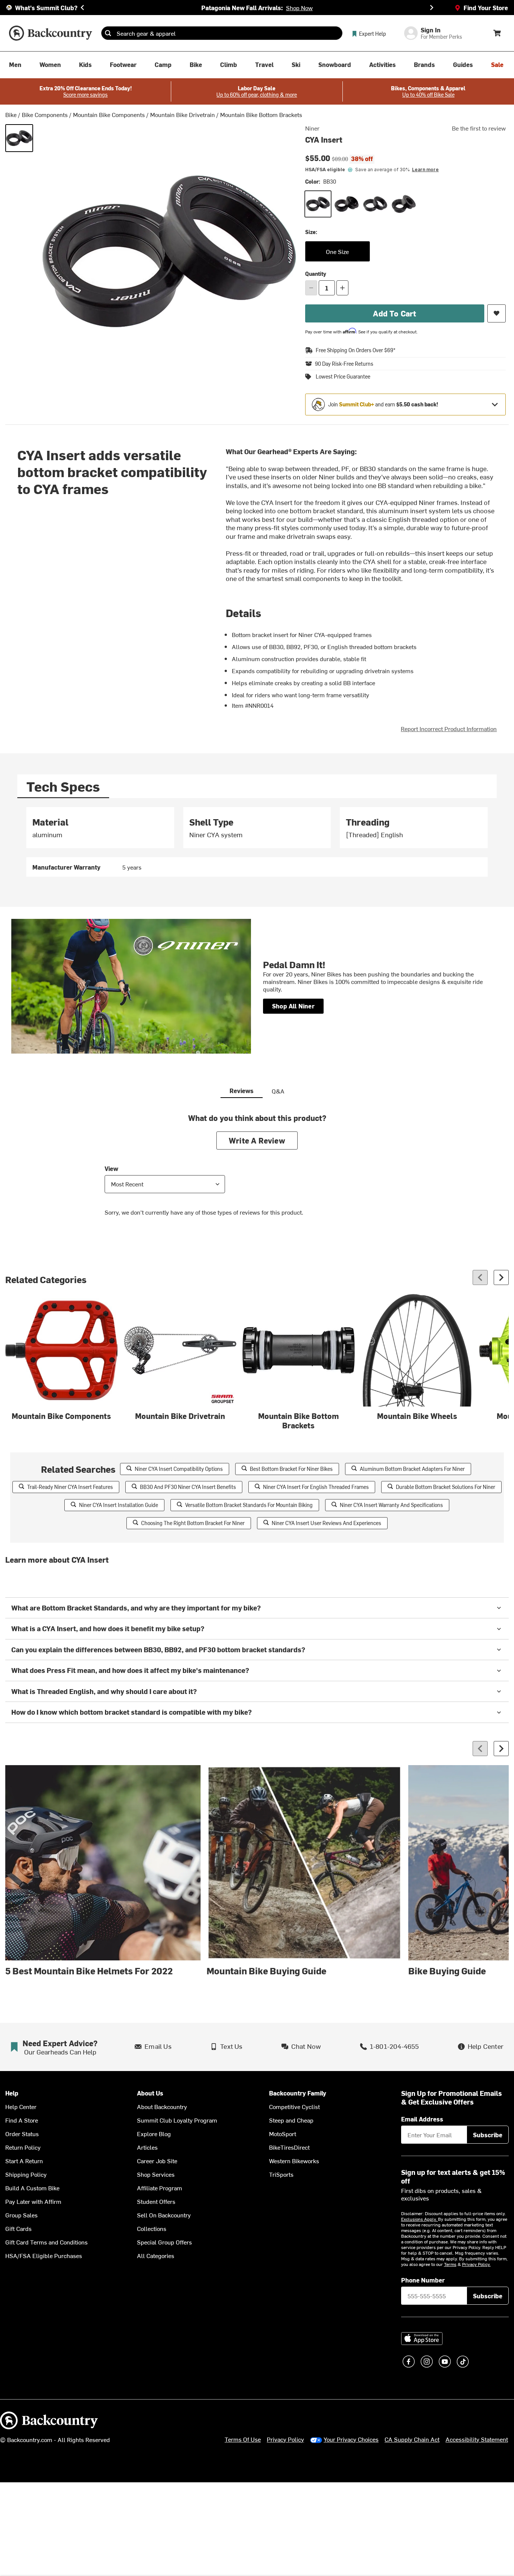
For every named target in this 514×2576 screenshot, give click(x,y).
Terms (450, 2264)
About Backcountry (162, 2106)
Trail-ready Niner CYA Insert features (70, 1487)
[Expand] (495, 404)
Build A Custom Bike (32, 2188)
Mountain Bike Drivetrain (182, 114)
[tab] (63, 786)
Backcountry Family (298, 2093)
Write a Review (257, 1140)
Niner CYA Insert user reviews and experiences (326, 1523)
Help (12, 2093)
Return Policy (23, 2147)
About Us (150, 2093)
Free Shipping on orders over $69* (356, 350)
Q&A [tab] (278, 1091)
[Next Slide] (432, 8)
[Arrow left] (480, 1277)
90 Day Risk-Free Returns (344, 364)
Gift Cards (18, 2228)
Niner (312, 128)
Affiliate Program (160, 2188)
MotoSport (283, 2133)
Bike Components (45, 114)
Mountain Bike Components (109, 114)
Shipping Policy (26, 2174)
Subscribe (488, 2135)
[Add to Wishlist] (497, 313)
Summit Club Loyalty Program (177, 2120)
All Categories (156, 2255)
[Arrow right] (501, 1277)
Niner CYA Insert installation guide (119, 1505)
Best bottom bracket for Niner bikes (291, 1469)
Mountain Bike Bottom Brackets (261, 114)
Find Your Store (486, 8)
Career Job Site (157, 2161)
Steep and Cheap (291, 2120)
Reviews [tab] (242, 1090)
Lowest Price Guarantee (343, 377)
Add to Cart (395, 313)
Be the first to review (479, 128)
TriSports (281, 2174)
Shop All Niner (293, 1006)
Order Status (22, 2133)
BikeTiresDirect (289, 2147)
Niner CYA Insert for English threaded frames (316, 1487)
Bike (11, 114)
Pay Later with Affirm (33, 2201)
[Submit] (108, 33)
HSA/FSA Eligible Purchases (44, 2255)
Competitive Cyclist (294, 2106)
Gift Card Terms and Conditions (46, 2242)
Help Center (21, 2106)
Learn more (425, 170)
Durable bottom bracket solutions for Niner (446, 1487)
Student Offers (156, 2201)
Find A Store (22, 2120)
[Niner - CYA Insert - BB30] (19, 138)
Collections (152, 2228)
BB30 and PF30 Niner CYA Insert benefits (188, 1487)
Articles (147, 2147)
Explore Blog (154, 2133)
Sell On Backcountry (164, 2215)
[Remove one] (311, 288)
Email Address (422, 2119)
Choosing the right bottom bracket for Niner (193, 1523)
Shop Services (156, 2174)
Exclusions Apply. (420, 2219)
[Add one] (342, 288)
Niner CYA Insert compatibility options (179, 1469)
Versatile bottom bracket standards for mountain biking (249, 1505)
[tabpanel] (257, 842)
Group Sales (21, 2215)
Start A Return (24, 2161)
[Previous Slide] (82, 8)
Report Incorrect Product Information (449, 728)
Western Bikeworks (294, 2161)
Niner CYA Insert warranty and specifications (391, 1505)
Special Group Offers (164, 2242)
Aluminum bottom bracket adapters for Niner (412, 1469)
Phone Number (423, 2280)
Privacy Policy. (476, 2264)
